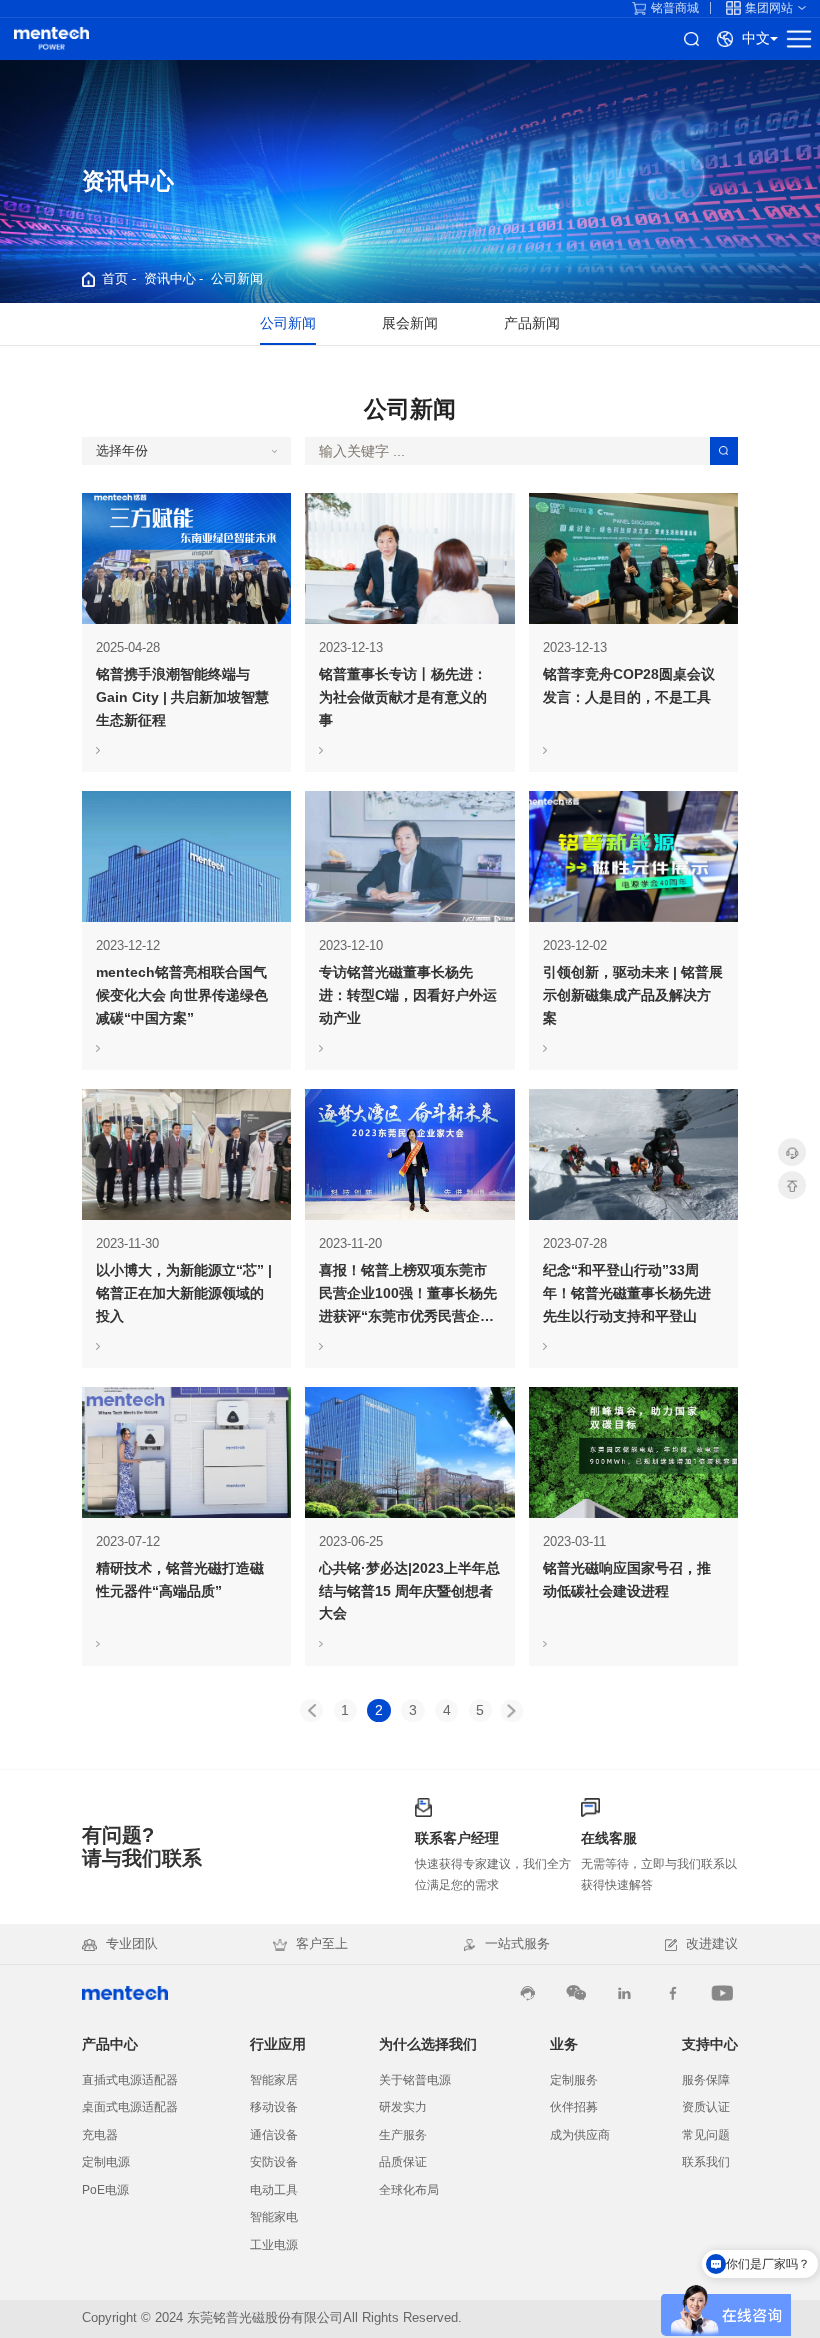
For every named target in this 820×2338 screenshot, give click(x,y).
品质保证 (403, 2162)
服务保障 (706, 2080)
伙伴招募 (574, 2107)
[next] (511, 1710)
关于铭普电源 (415, 2080)
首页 (115, 278)
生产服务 (403, 2135)
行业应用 (278, 2044)
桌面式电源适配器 (130, 2107)
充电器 (100, 2135)
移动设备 (274, 2107)
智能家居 (274, 2080)
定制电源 (106, 2162)
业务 (564, 2044)
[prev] (311, 1710)
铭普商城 (675, 8)
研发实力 (403, 2107)
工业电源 (274, 2245)
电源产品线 (51, 39)
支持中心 (710, 2044)
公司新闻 (237, 278)
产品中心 (110, 2044)
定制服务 (574, 2080)
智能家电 (274, 2217)
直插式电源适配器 (130, 2080)
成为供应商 (580, 2135)
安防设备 (274, 2162)
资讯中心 (170, 278)
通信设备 (274, 2135)
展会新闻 (410, 323)
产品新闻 (532, 323)
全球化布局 (409, 2190)
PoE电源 (105, 2190)
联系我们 (706, 2162)
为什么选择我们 (428, 2044)
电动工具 (274, 2190)
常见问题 (706, 2135)
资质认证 (706, 2107)
